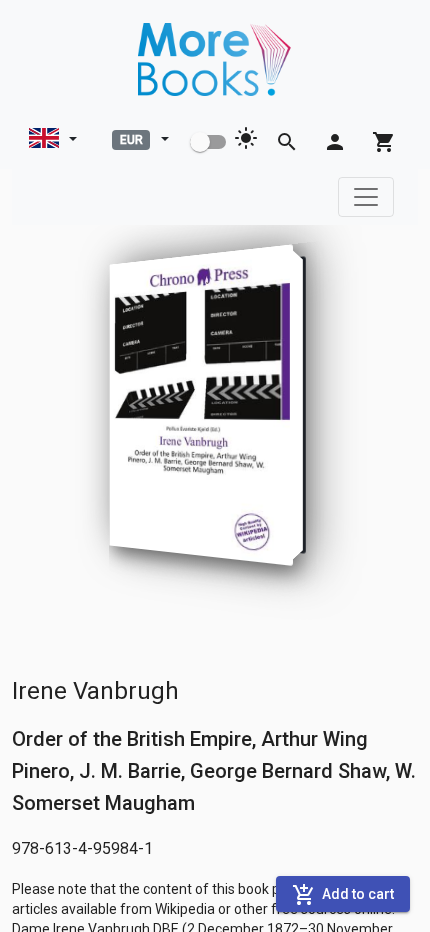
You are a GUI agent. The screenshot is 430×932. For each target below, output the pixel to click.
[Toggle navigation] (366, 197)
